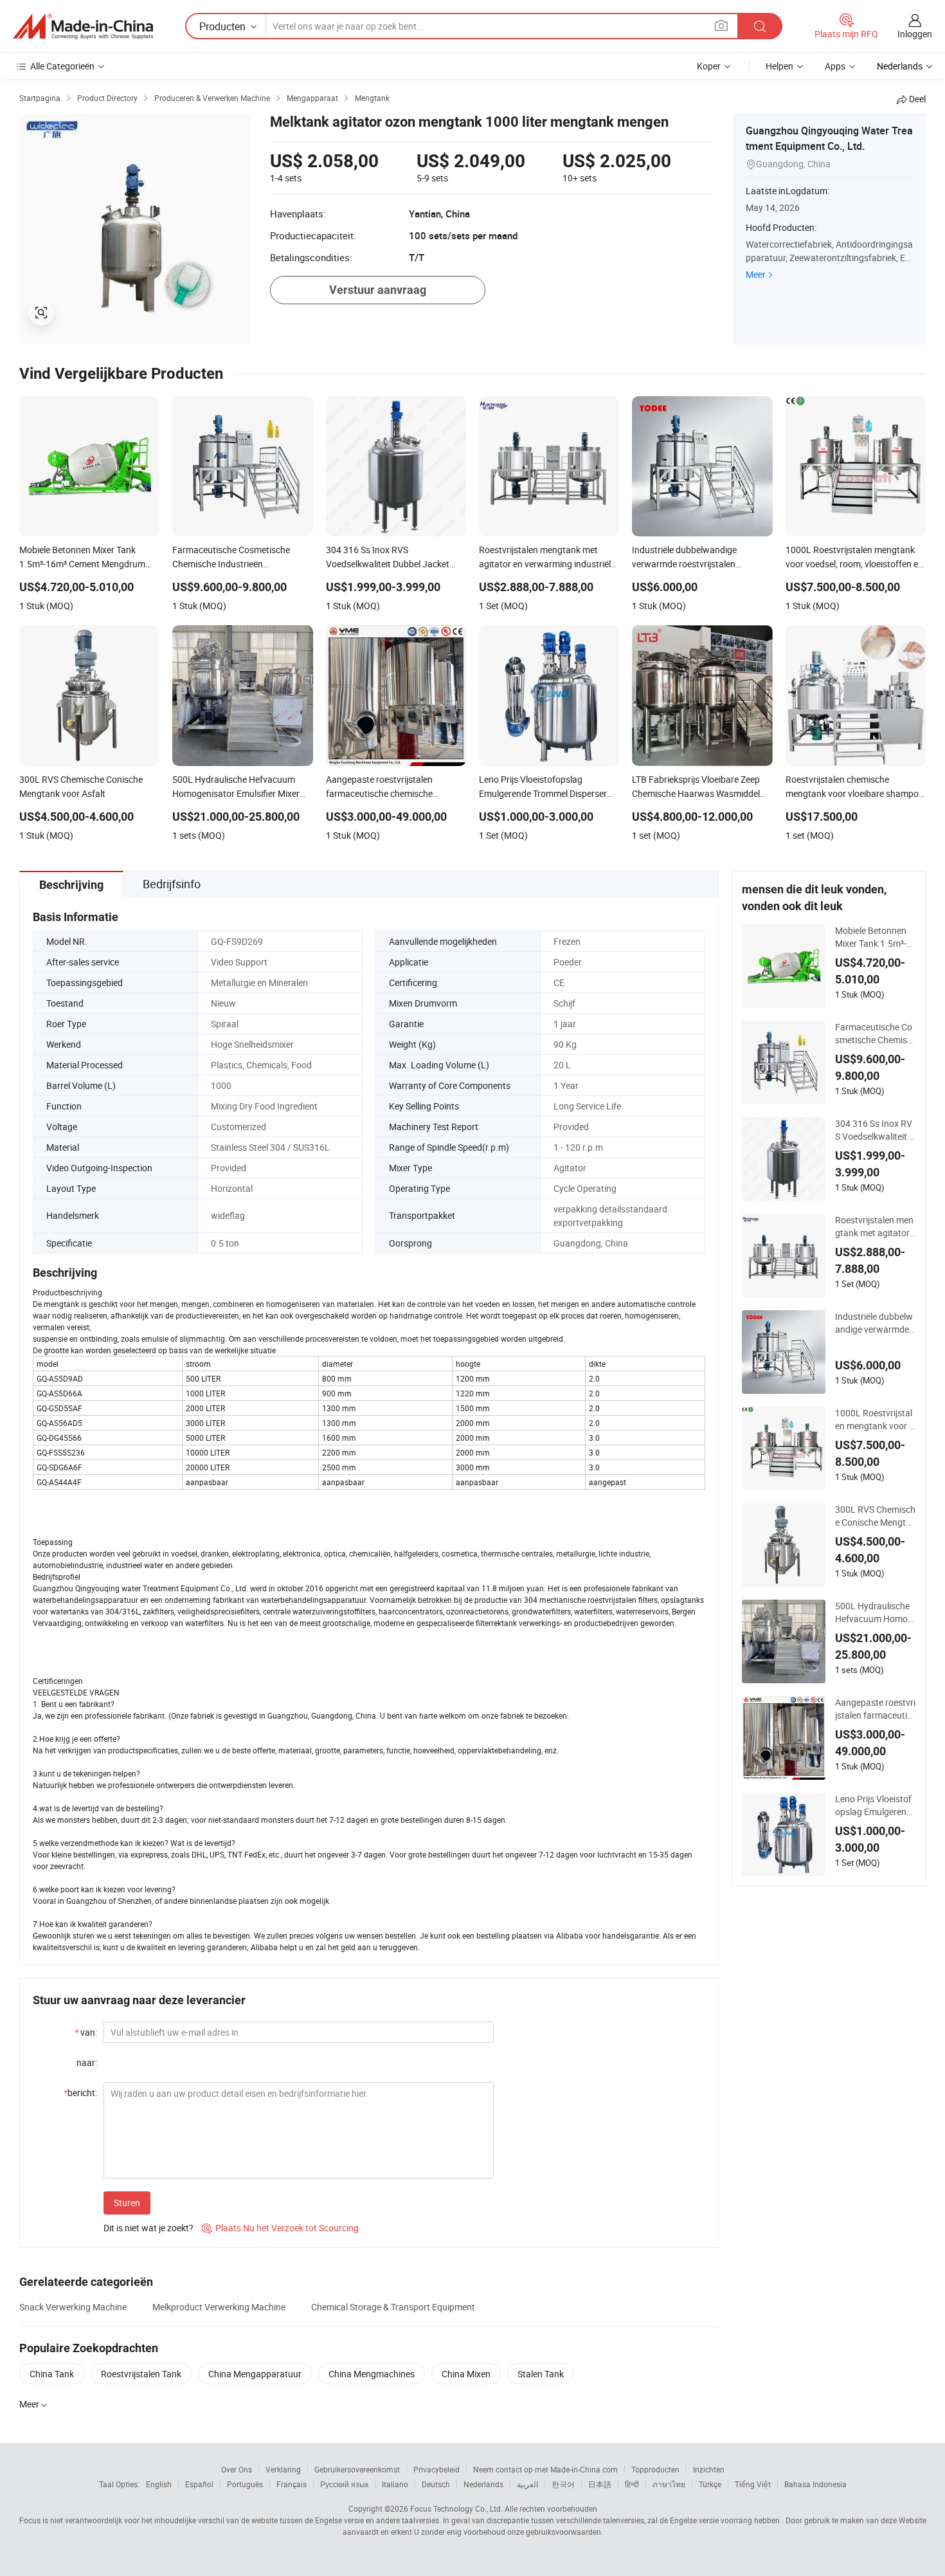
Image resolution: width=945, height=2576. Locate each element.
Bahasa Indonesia (815, 2484)
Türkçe (710, 2484)
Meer (756, 274)
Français (292, 2484)
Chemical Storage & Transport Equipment (393, 2307)
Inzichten (709, 2469)
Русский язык (344, 2484)
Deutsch (436, 2484)
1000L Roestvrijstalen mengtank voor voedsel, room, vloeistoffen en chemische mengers (875, 1420)
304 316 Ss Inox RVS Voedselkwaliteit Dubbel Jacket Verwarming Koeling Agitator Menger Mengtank (875, 1130)
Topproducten (655, 2469)
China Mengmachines (372, 2374)
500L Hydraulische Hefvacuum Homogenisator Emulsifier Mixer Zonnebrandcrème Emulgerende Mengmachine (875, 1612)
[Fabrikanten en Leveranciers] (83, 26)
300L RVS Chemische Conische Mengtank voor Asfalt (875, 1516)
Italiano (395, 2484)
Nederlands (483, 2484)
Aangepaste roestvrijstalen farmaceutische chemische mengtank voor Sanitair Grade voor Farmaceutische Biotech (875, 1709)
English (159, 2484)
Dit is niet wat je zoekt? (148, 2228)
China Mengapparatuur (255, 2374)
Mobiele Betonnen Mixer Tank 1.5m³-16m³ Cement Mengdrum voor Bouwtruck (874, 937)
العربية (527, 2484)
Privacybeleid (437, 2469)
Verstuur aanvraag (378, 290)
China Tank (52, 2374)
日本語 (600, 2484)
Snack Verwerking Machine (73, 2307)
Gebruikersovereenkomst (357, 2469)
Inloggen (915, 34)
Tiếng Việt (753, 2484)
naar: (87, 2062)
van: (86, 2032)
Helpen (779, 66)
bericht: (80, 2093)
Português (245, 2484)
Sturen (127, 2203)
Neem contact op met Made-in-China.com (545, 2469)
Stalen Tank (541, 2374)
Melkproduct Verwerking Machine (219, 2307)
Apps (835, 66)
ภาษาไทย (669, 2484)
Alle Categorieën (62, 66)
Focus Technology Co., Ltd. (456, 2508)
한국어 (563, 2484)
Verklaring (283, 2469)
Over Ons (237, 2469)
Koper (709, 66)
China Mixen (466, 2374)
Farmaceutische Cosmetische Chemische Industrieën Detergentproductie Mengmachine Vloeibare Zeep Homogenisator (875, 1034)
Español (199, 2484)
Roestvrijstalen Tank (141, 2374)
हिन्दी (632, 2484)
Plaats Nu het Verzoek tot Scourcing (280, 2228)
